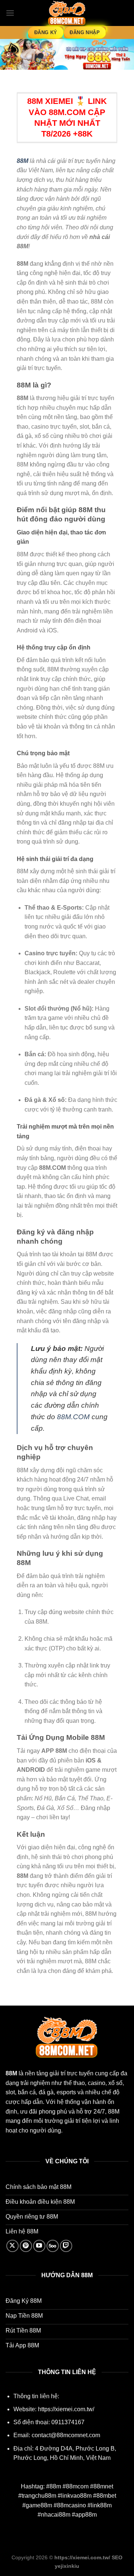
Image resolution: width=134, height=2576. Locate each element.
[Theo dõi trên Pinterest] (26, 2246)
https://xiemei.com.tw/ (66, 2409)
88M (23, 161)
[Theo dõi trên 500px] (53, 2246)
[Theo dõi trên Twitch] (66, 2246)
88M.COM (73, 1417)
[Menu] (10, 13)
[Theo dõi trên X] (12, 2246)
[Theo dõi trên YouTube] (39, 2246)
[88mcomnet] (67, 13)
